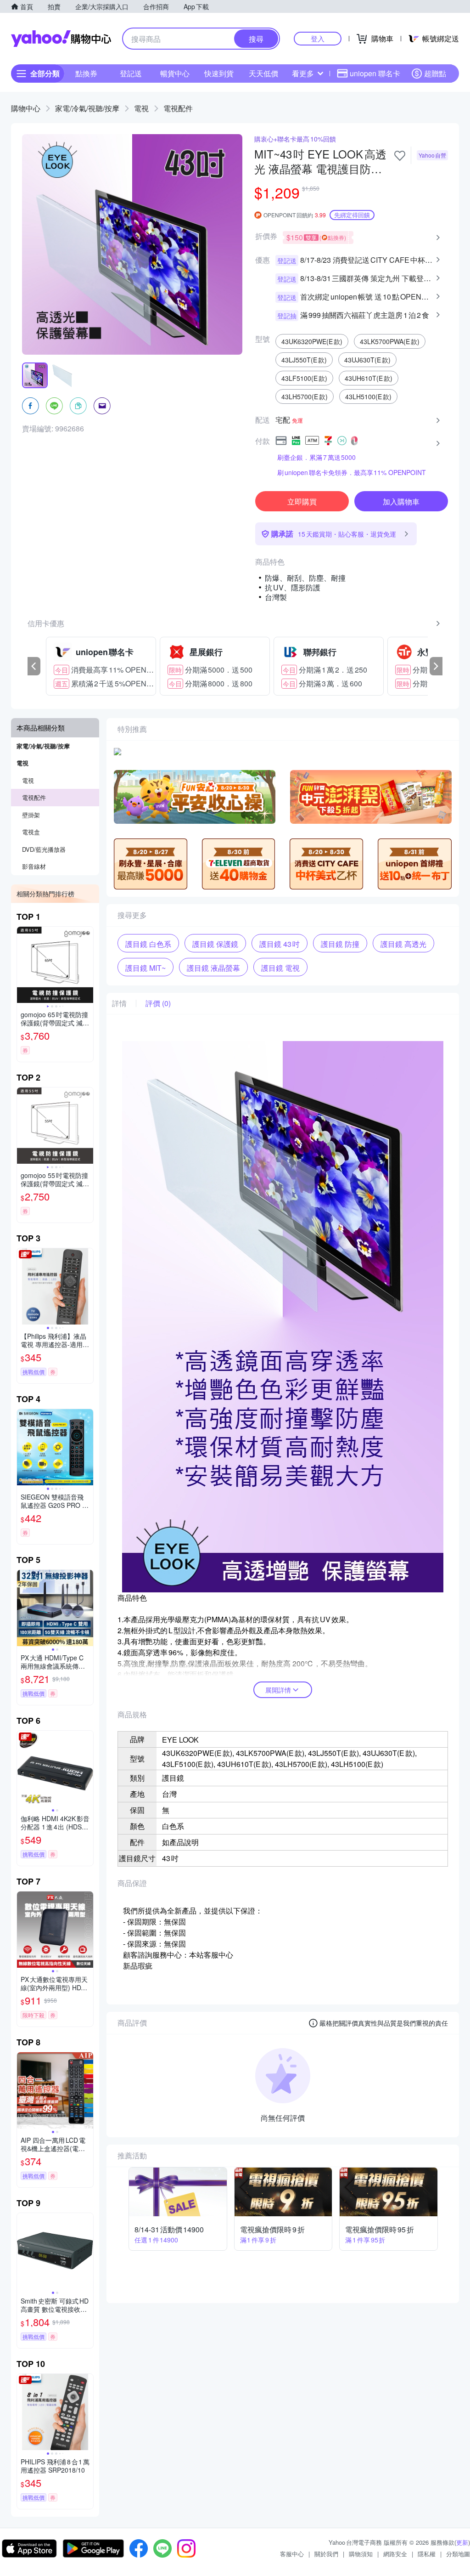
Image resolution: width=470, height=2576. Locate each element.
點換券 (86, 73)
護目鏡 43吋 (280, 944)
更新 (462, 2542)
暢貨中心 (175, 73)
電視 (141, 108)
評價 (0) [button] (158, 1003)
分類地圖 (458, 2554)
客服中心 (292, 2554)
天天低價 (263, 73)
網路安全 (395, 2554)
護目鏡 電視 (280, 968)
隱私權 (427, 2554)
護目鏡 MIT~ (145, 968)
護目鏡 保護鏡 (215, 944)
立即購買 (302, 501)
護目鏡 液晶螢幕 (213, 968)
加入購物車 (401, 501)
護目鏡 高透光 (403, 944)
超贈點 (435, 73)
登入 (318, 38)
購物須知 (361, 2554)
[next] (436, 666)
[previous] (34, 666)
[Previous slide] (23, 965)
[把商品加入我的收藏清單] (400, 156)
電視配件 (178, 108)
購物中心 (26, 108)
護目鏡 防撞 (340, 944)
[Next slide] (87, 965)
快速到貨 (219, 73)
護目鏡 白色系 (148, 944)
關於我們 (326, 2554)
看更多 (303, 73)
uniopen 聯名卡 (375, 73)
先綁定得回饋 (352, 215)
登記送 (131, 73)
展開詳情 (278, 1690)
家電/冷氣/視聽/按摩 (87, 108)
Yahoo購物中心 (61, 39)
